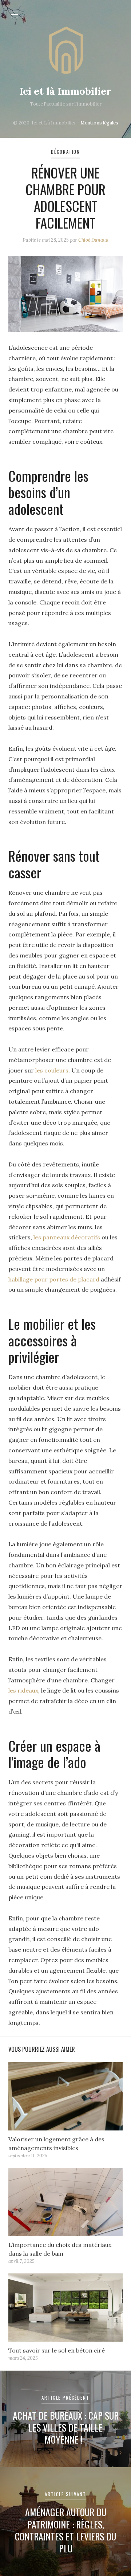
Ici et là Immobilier (65, 91)
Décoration (65, 152)
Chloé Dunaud (93, 240)
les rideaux (23, 1690)
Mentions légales (99, 123)
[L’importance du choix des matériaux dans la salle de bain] (65, 2202)
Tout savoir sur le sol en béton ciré (57, 2350)
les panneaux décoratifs (67, 1237)
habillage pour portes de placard (54, 1279)
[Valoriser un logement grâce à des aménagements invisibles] (65, 2096)
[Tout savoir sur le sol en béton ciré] (65, 2308)
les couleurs (52, 1070)
